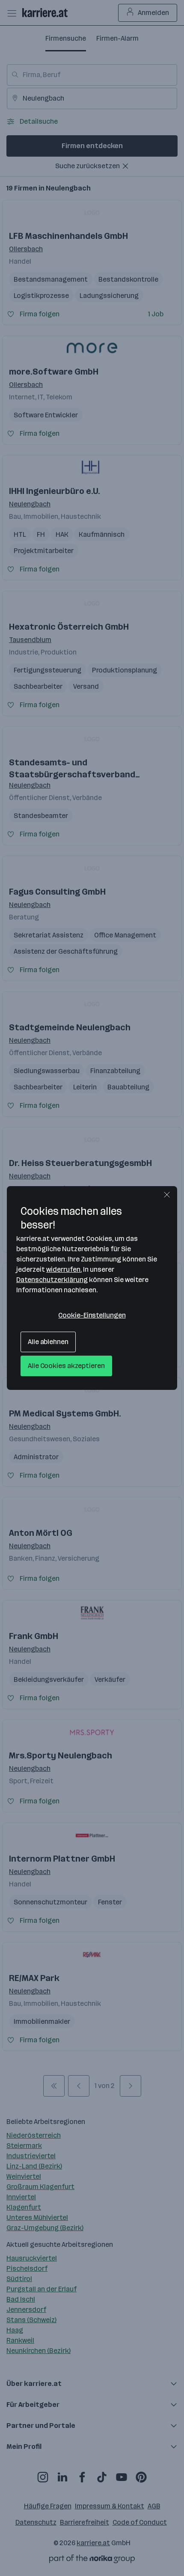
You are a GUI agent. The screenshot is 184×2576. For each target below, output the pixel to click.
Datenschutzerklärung (52, 1280)
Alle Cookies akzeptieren (66, 1366)
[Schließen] (167, 1195)
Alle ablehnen (48, 1342)
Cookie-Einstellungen (92, 1315)
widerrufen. (64, 1269)
